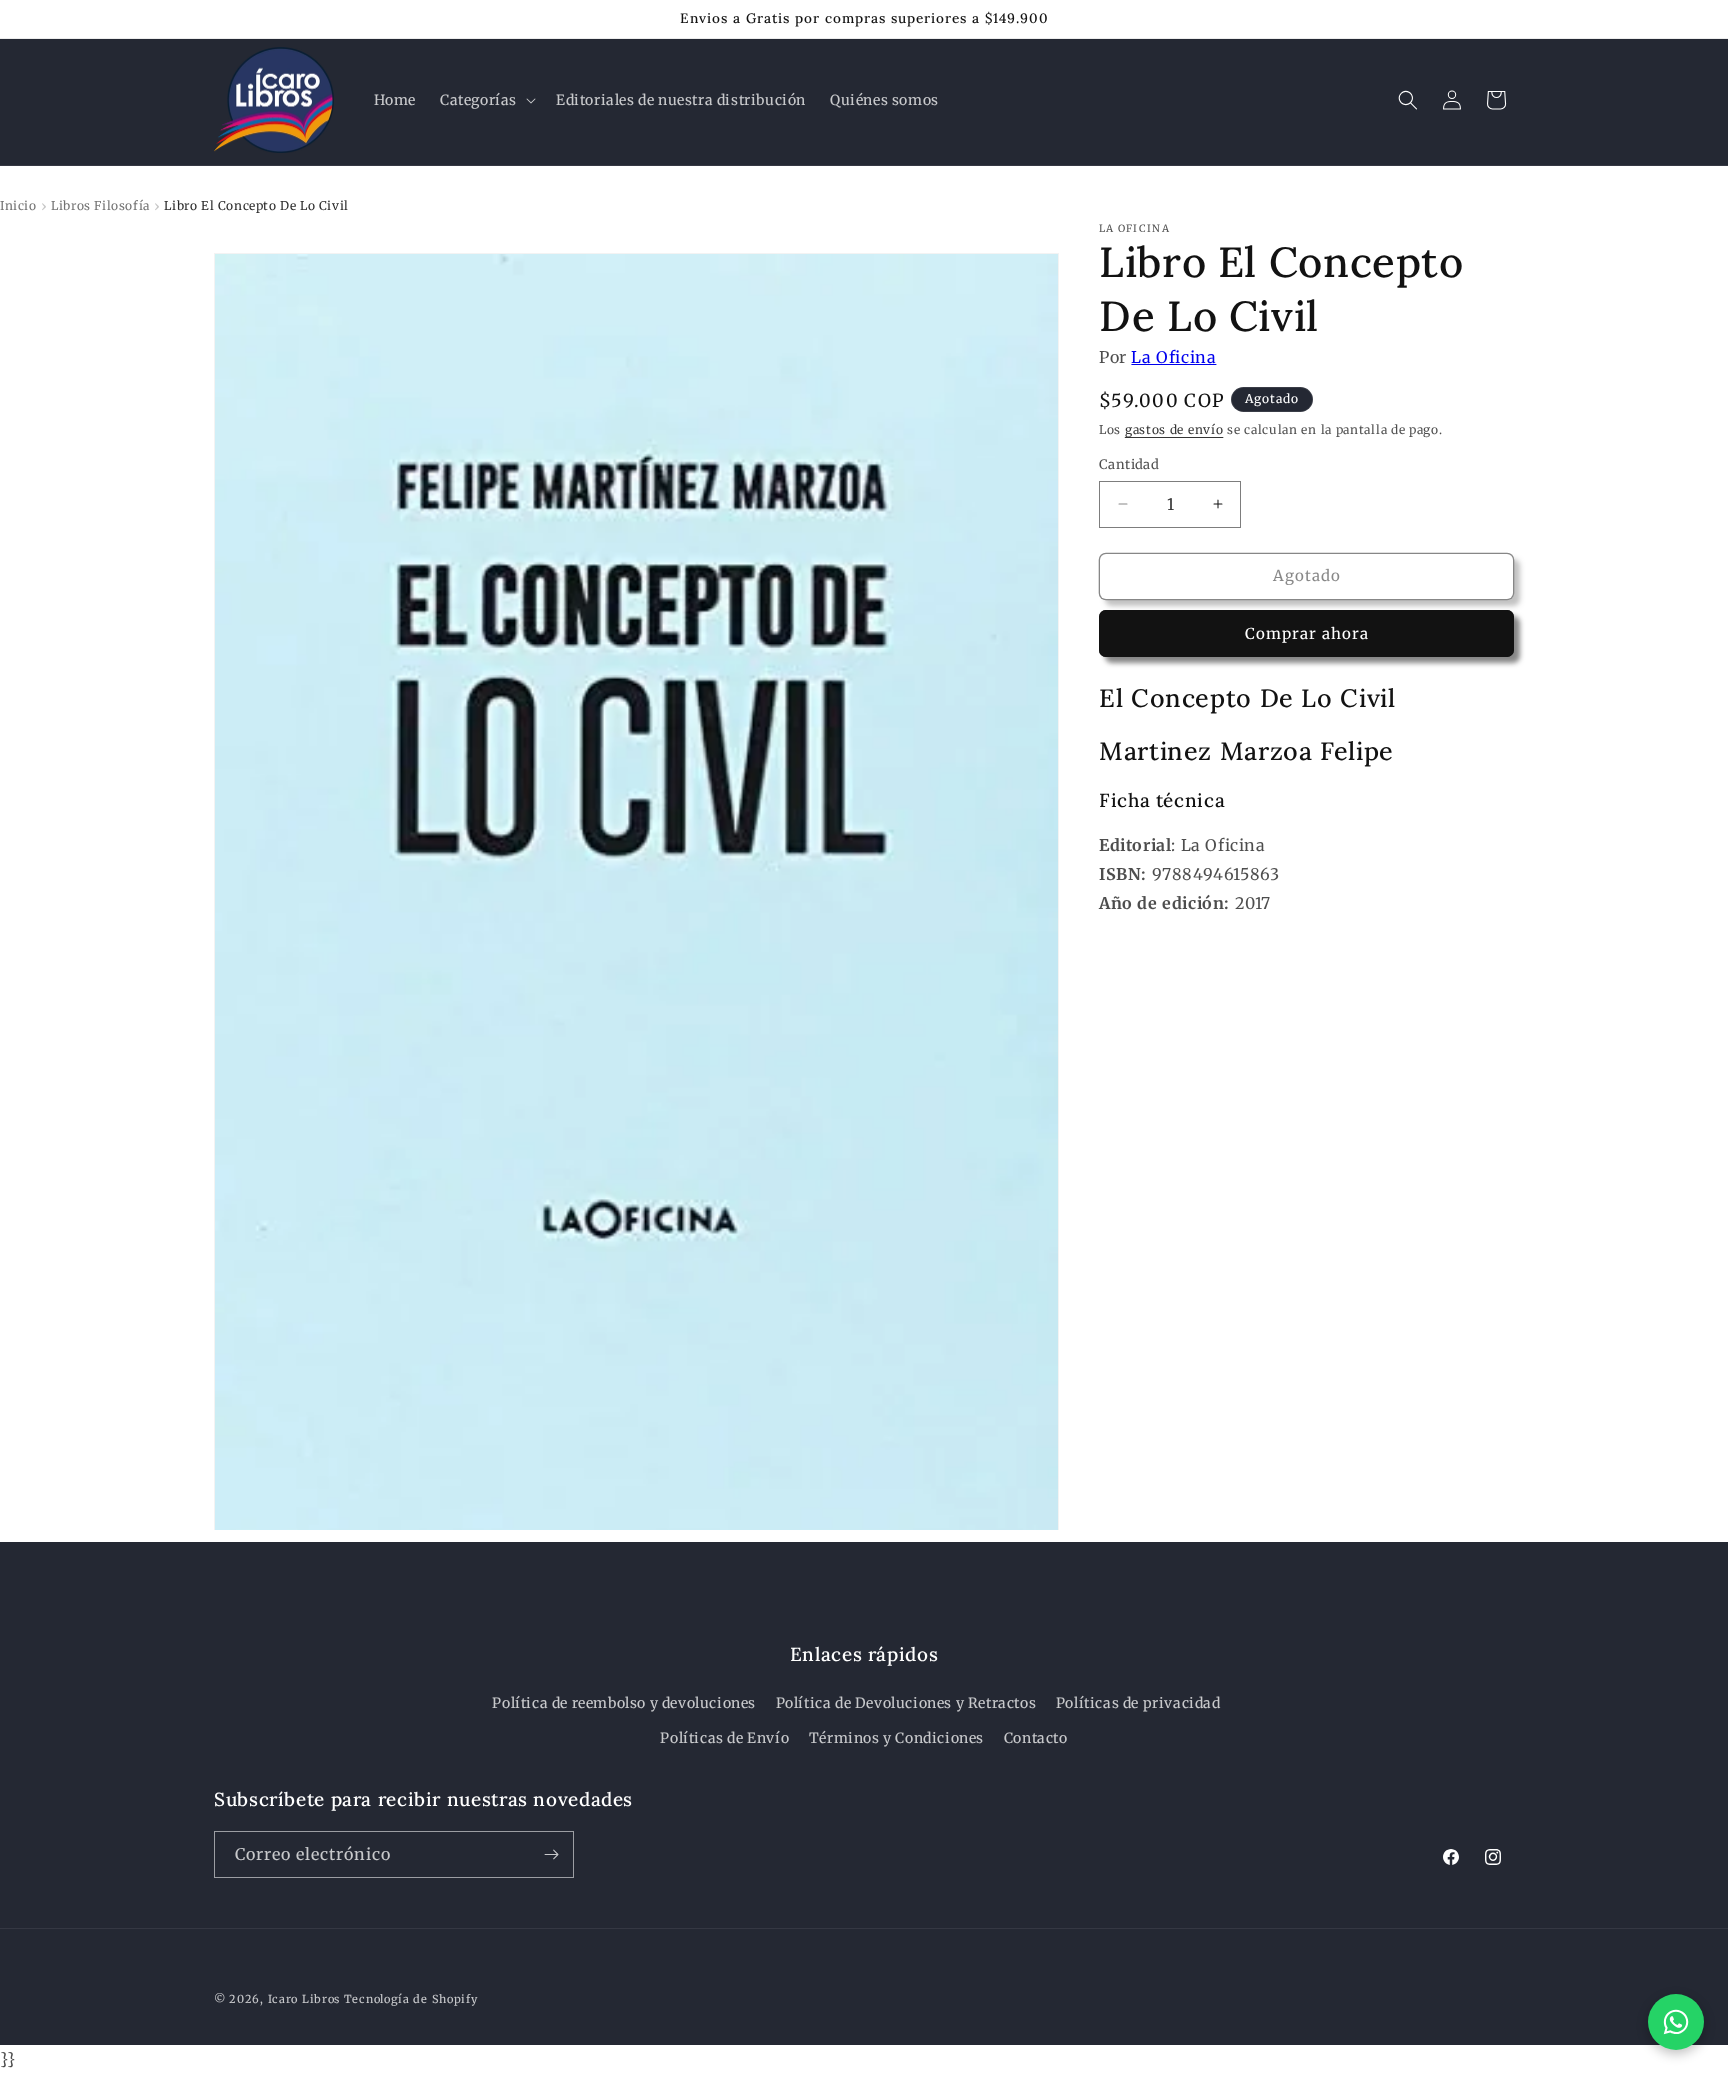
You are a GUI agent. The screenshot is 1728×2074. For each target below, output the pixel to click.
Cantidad (1129, 464)
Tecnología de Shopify (411, 1999)
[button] (486, 100)
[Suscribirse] (551, 1854)
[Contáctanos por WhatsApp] (1676, 2022)
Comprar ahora (1307, 632)
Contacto (1036, 1738)
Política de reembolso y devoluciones (624, 1703)
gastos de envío (1174, 428)
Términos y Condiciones (896, 1738)
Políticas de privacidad (1138, 1703)
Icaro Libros (304, 1999)
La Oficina (1173, 357)
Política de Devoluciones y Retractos (906, 1703)
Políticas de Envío (724, 1738)
